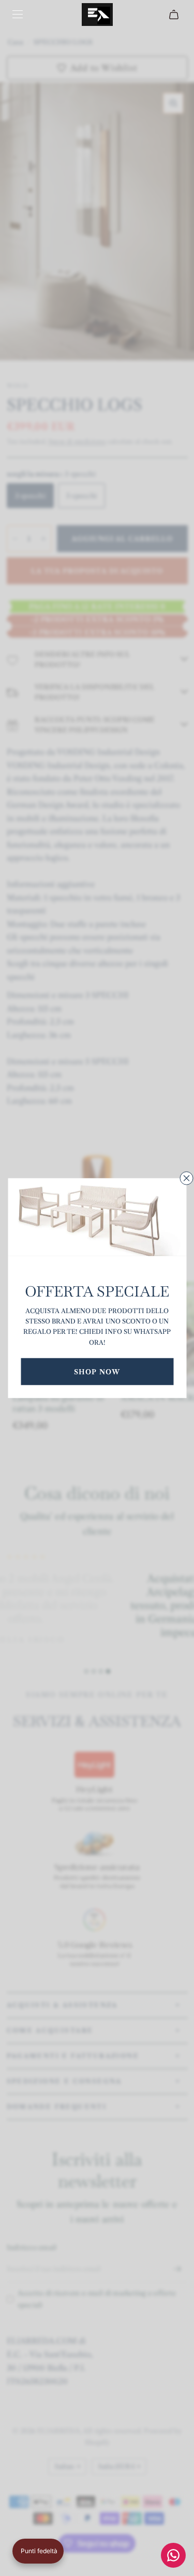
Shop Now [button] (97, 1371)
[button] (38, 2551)
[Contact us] (173, 2555)
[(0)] (175, 15)
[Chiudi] (186, 1178)
